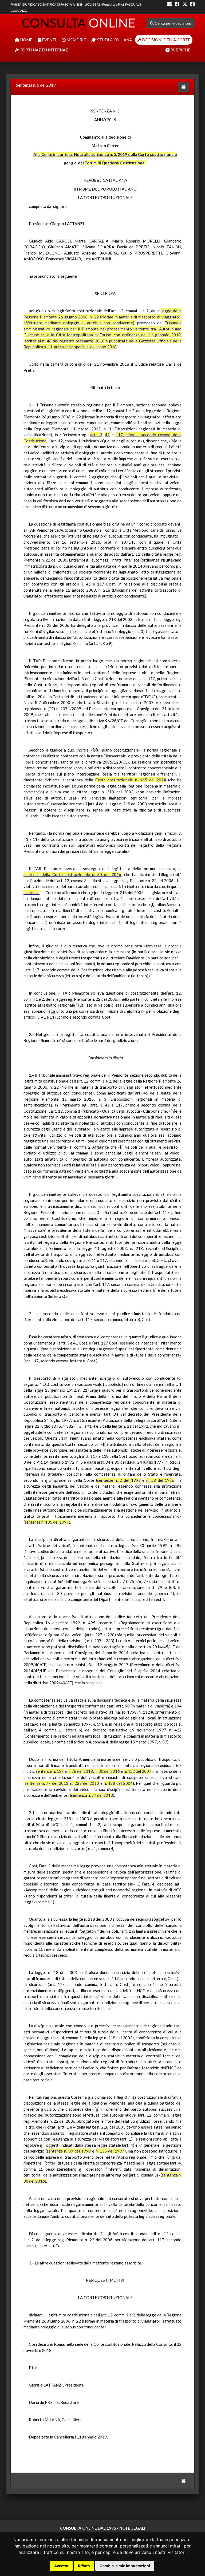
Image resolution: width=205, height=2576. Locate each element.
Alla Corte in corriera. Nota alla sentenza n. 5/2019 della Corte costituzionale (105, 154)
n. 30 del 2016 (107, 1771)
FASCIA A (68, 4)
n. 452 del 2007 (138, 1771)
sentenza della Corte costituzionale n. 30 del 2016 (72, 874)
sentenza (31, 893)
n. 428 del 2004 (118, 1783)
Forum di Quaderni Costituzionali (116, 163)
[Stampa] (184, 87)
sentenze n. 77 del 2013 (46, 1783)
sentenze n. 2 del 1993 (119, 1480)
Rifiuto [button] (84, 2566)
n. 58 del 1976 (160, 1480)
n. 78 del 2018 (80, 1771)
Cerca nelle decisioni (173, 23)
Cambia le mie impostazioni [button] (125, 2566)
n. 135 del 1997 (110, 2151)
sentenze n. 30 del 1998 (69, 2151)
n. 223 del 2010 (85, 1783)
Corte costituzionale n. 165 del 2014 (131, 780)
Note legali (132, 2528)
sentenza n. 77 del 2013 (92, 1795)
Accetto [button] (61, 2566)
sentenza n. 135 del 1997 (47, 1522)
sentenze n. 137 (50, 1771)
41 (107, 435)
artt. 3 (96, 435)
